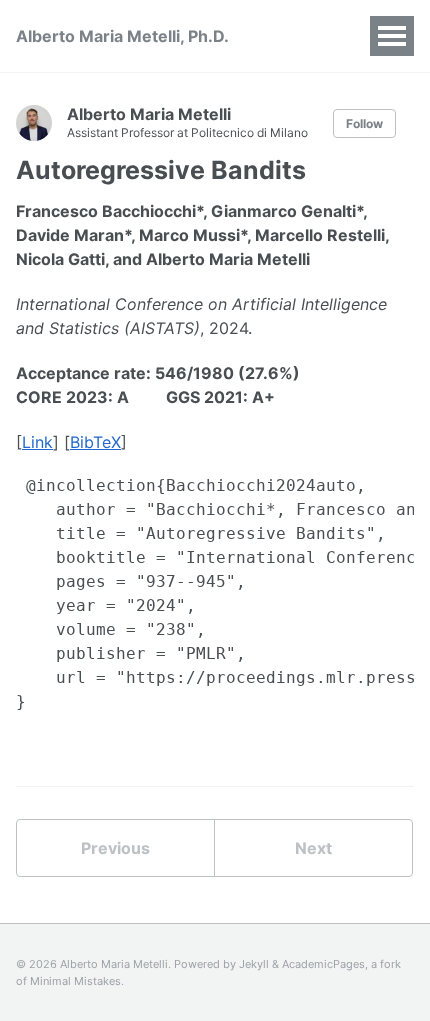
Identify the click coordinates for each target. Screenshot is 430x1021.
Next (313, 848)
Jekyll (254, 964)
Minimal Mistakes (75, 981)
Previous (115, 848)
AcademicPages (323, 964)
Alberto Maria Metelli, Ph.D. (122, 36)
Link (37, 442)
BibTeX (95, 442)
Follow (364, 123)
